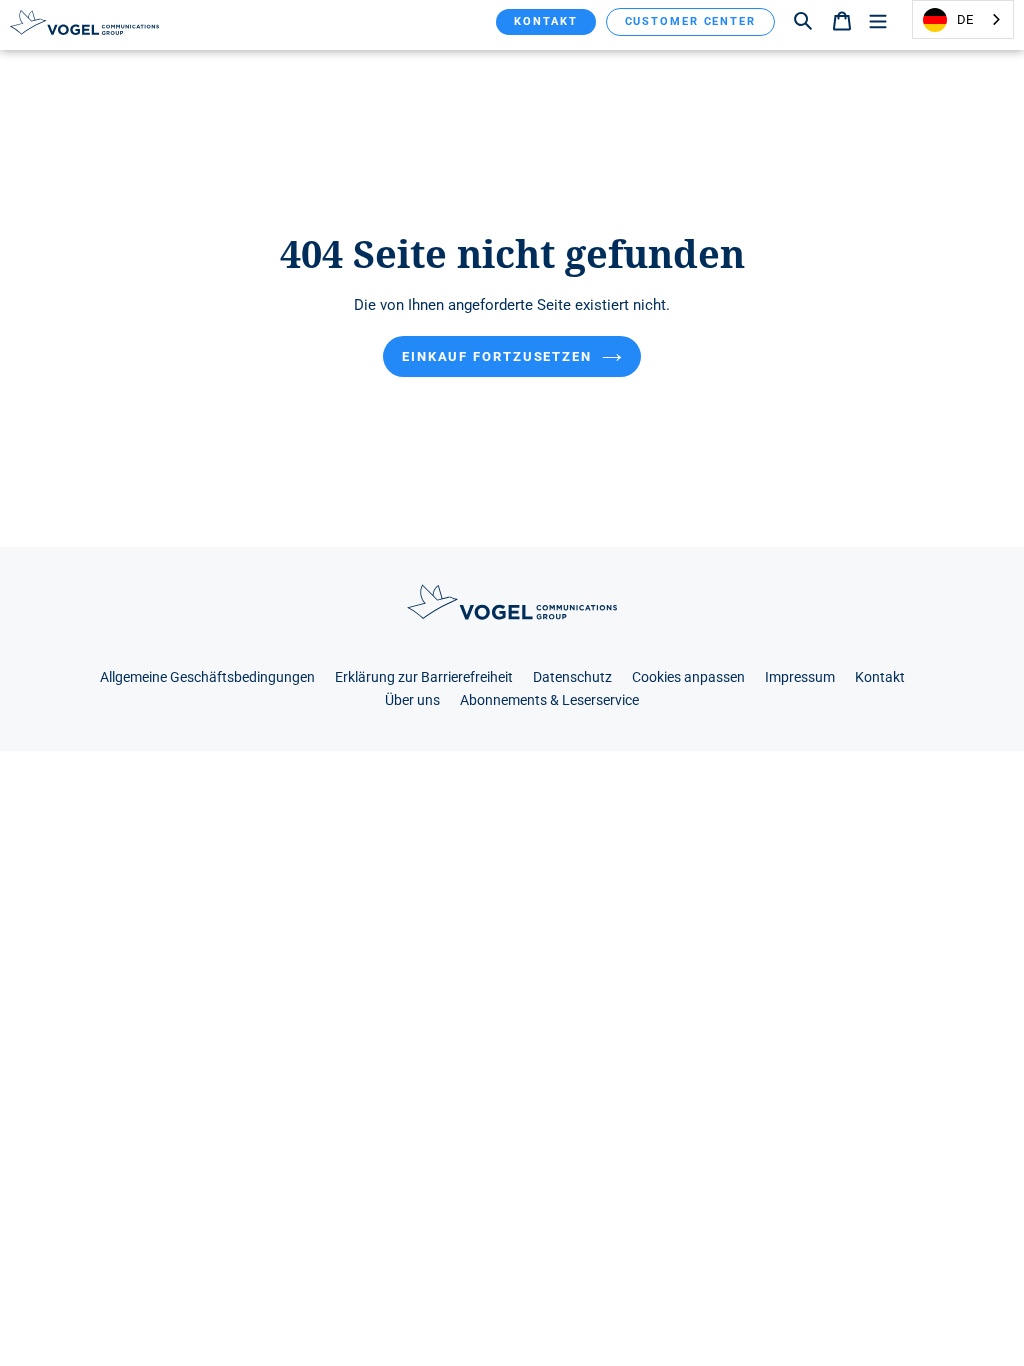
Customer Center (691, 21)
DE (965, 19)
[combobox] (963, 19)
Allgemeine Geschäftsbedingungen (207, 677)
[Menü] (878, 19)
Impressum (800, 677)
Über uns (412, 700)
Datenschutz (572, 677)
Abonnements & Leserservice (549, 700)
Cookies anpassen (688, 677)
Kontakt (545, 21)
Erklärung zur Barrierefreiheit (424, 677)
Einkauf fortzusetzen (497, 356)
